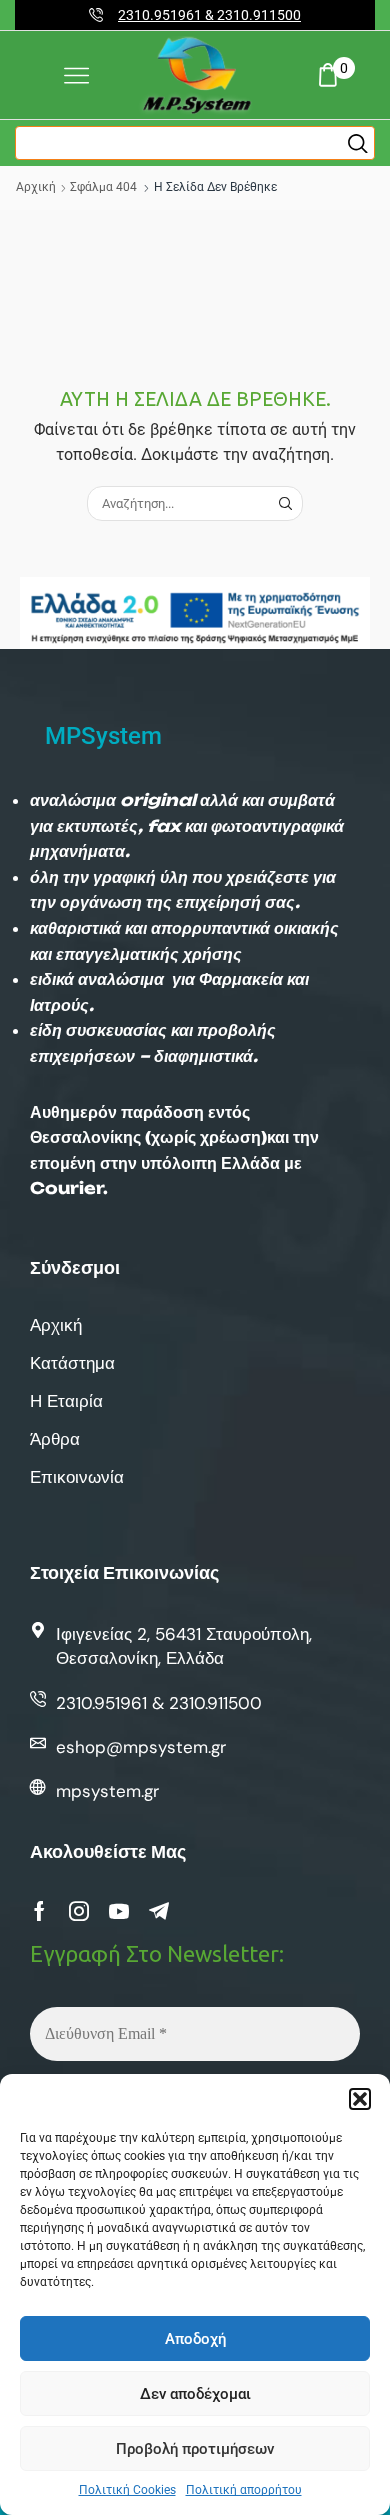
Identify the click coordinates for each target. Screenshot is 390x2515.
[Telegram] (159, 1911)
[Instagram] (79, 1911)
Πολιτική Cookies (127, 2490)
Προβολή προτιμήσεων (195, 2449)
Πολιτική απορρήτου (244, 2490)
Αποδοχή (195, 2339)
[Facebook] (39, 1911)
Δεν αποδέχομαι (195, 2394)
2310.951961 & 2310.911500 (209, 15)
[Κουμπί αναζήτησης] (358, 143)
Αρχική (36, 187)
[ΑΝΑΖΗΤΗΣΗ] (285, 503)
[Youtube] (119, 1911)
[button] (360, 2099)
